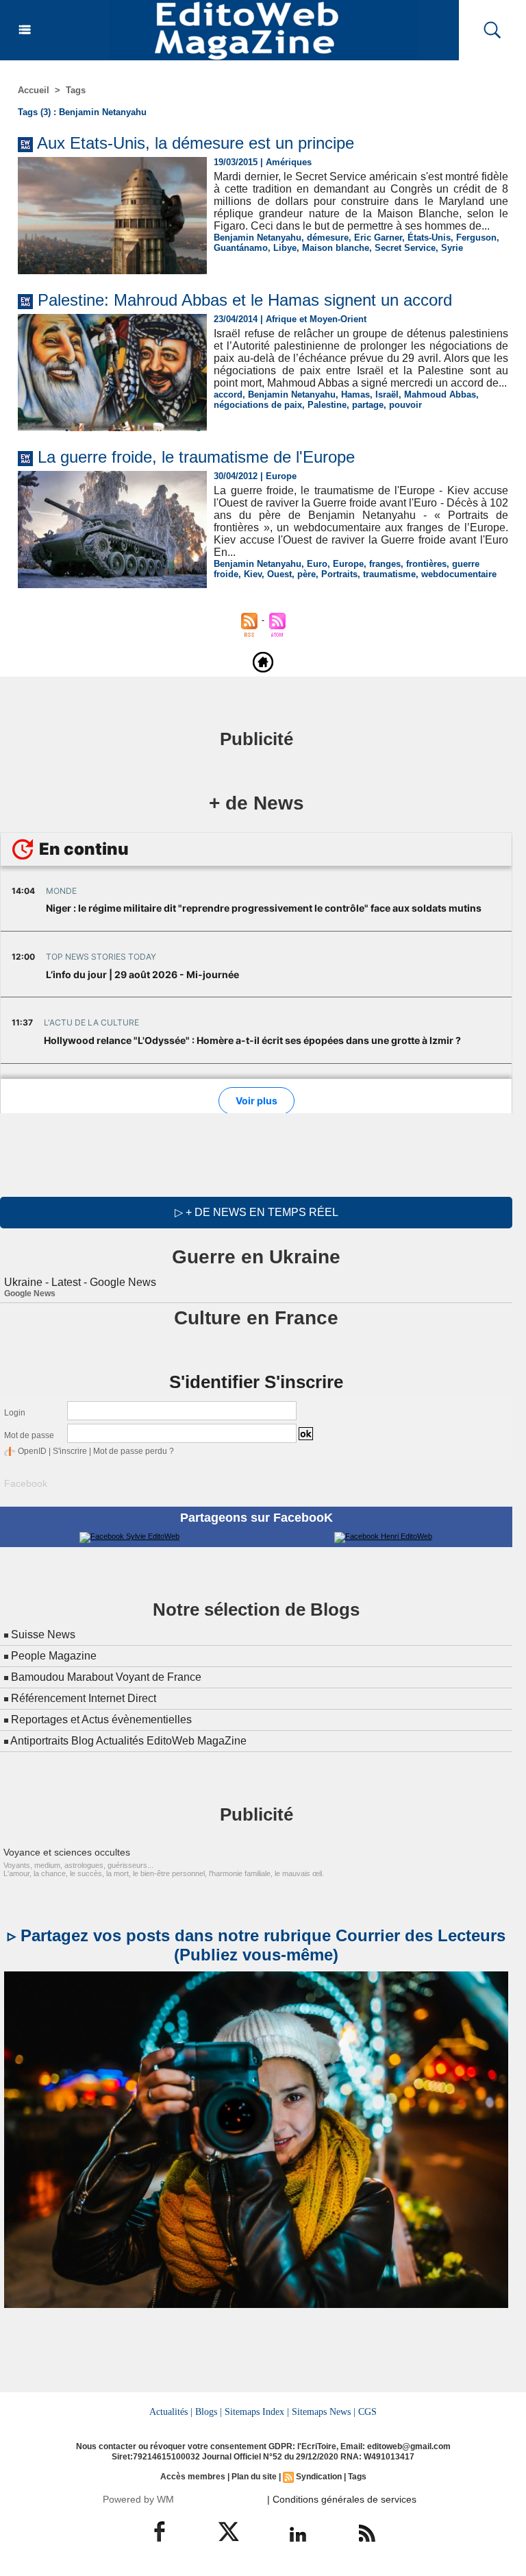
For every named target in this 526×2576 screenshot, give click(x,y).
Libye (285, 248)
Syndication (319, 2477)
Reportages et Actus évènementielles (101, 1720)
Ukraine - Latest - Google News (80, 1282)
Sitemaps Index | (257, 2411)
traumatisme (389, 574)
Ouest (279, 574)
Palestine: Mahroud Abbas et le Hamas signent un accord (245, 300)
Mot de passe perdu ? (134, 1451)
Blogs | (209, 2411)
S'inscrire (70, 1451)
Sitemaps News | (324, 2411)
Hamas (355, 394)
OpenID (32, 1451)
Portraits (339, 574)
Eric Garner (378, 238)
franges (385, 564)
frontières (426, 564)
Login (15, 1413)
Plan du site (254, 2477)
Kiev (253, 574)
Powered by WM (138, 2499)
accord (228, 394)
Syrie (452, 248)
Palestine (327, 405)
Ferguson (476, 238)
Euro (317, 564)
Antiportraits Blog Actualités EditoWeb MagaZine (128, 1741)
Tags (76, 90)
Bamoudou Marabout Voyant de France (106, 1677)
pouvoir (405, 405)
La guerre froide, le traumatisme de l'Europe (196, 457)
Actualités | (171, 2411)
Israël (387, 394)
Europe (348, 564)
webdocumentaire (459, 574)
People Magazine (54, 1656)
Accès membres (193, 2477)
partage (368, 405)
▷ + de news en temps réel (256, 1212)
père (306, 574)
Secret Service (405, 248)
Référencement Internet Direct (84, 1698)
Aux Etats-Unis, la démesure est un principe (196, 143)
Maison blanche (336, 248)
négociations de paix (258, 405)
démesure (328, 238)
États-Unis (429, 238)
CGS (367, 2411)
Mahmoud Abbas (440, 394)
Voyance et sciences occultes (67, 1852)
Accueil (34, 90)
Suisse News (43, 1635)
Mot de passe (29, 1435)
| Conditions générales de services (342, 2499)
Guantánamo (241, 248)
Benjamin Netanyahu (258, 238)
